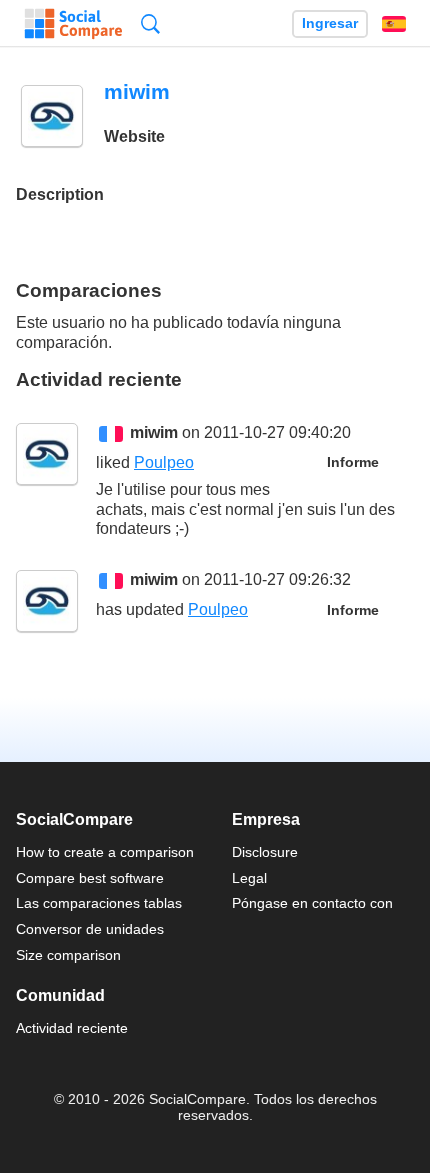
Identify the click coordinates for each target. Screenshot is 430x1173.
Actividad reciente (72, 1028)
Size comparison (68, 955)
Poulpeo (164, 462)
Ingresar (330, 23)
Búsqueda (150, 23)
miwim (154, 432)
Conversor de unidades (90, 929)
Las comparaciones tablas (99, 903)
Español (394, 24)
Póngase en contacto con (312, 903)
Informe (353, 462)
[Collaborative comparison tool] (73, 24)
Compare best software (90, 878)
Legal (249, 878)
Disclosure (265, 852)
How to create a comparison (105, 852)
